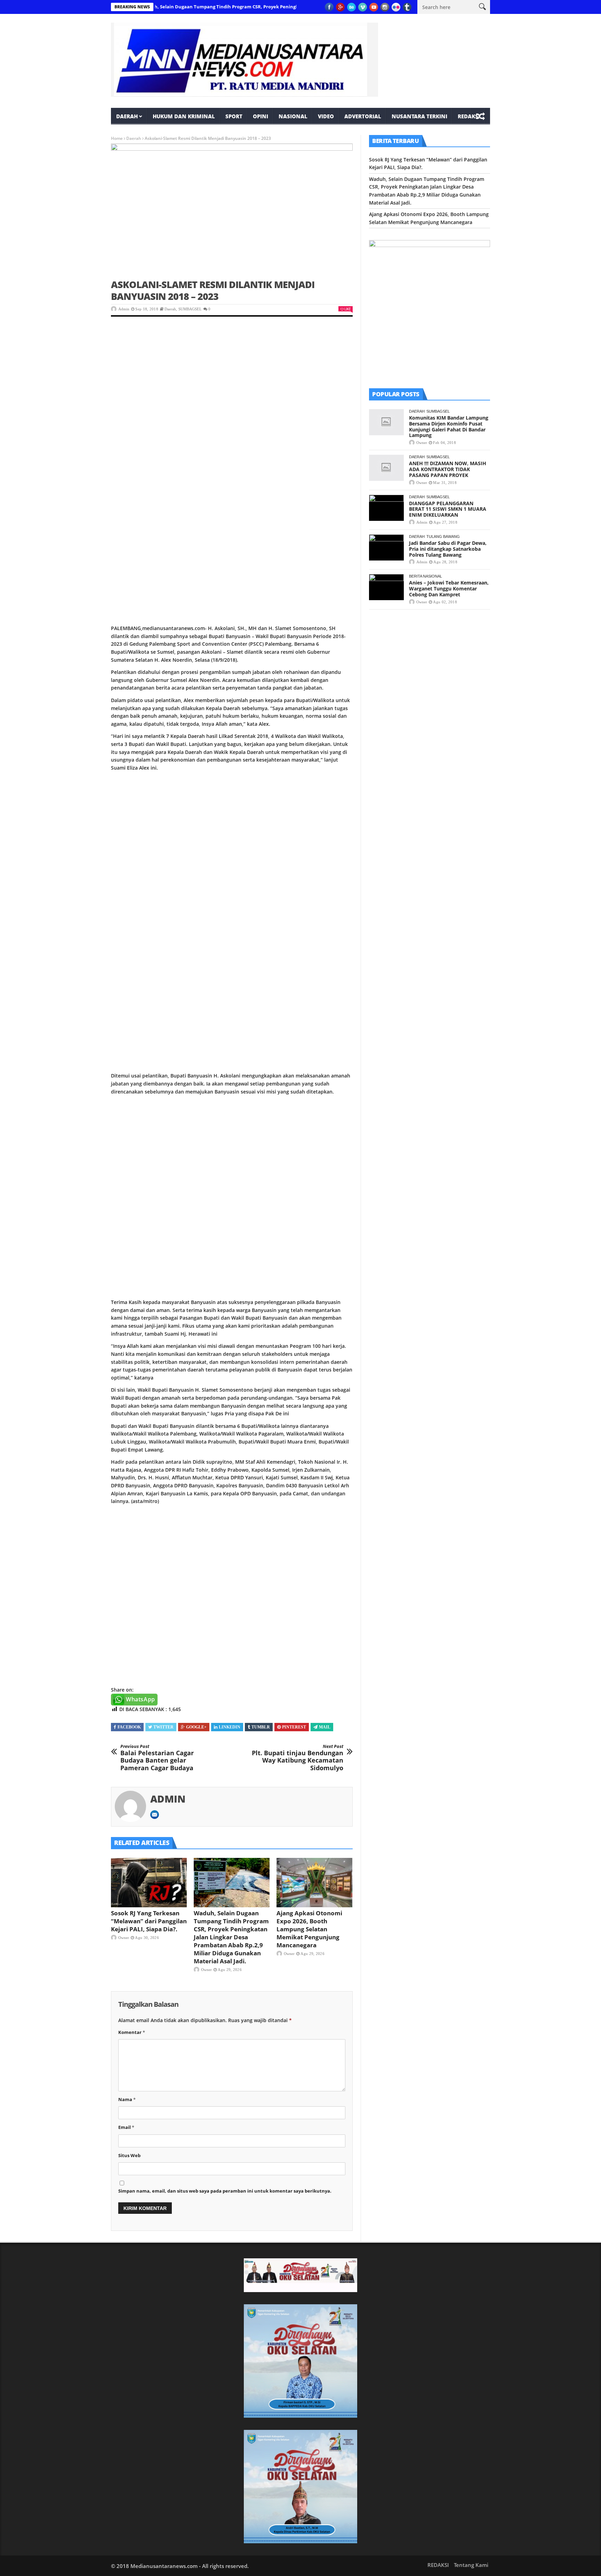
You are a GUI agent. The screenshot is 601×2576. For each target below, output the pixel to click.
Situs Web (129, 2155)
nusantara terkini (419, 116)
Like (347, 309)
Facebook (129, 1727)
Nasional (293, 116)
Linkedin (230, 1727)
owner (124, 1938)
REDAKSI (469, 116)
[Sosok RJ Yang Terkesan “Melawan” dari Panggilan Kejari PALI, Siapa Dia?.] (149, 1883)
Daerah (127, 116)
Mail (325, 1727)
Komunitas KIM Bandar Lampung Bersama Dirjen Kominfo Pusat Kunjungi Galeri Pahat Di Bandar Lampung (449, 426)
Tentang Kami (471, 2565)
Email (126, 2127)
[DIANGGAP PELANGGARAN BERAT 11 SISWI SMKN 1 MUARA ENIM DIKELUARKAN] (386, 508)
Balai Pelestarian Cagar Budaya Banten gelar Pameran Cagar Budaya (157, 1758)
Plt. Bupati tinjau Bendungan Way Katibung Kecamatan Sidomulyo (298, 1758)
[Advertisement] (232, 377)
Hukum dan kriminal (184, 116)
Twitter (163, 1727)
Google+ (196, 1727)
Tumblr (261, 1727)
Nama (127, 2099)
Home (117, 138)
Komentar (132, 2032)
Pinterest (294, 1727)
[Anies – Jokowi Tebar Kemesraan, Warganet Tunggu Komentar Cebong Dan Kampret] (386, 587)
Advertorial (363, 116)
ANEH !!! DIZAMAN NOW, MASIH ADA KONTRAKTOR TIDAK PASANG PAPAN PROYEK (448, 469)
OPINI (261, 116)
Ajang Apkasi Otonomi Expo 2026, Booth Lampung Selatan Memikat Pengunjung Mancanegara (309, 1929)
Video (326, 116)
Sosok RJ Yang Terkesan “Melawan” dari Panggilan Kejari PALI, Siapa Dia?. (149, 1921)
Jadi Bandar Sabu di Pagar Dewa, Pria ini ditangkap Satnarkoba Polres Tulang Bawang (448, 549)
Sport (234, 116)
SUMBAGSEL (190, 309)
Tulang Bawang (443, 536)
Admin (124, 309)
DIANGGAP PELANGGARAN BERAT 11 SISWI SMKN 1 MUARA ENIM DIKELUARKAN (448, 509)
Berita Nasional (426, 576)
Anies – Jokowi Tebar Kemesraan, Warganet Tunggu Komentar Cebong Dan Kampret (449, 589)
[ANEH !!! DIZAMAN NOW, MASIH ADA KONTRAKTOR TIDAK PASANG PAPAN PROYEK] (386, 468)
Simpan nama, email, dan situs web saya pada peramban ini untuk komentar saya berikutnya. (225, 2191)
